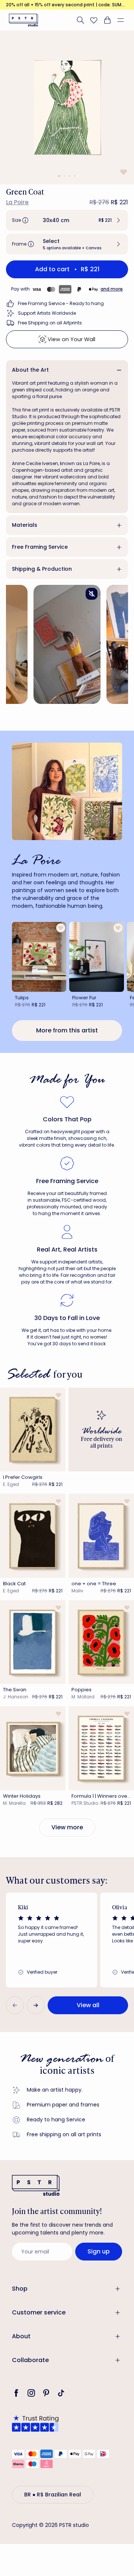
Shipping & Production (42, 569)
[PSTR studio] (23, 20)
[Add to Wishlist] (123, 172)
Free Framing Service (40, 547)
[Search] (80, 20)
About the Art (30, 370)
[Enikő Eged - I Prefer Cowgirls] (33, 1430)
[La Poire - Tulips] (39, 957)
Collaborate (30, 2360)
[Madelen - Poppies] (101, 1642)
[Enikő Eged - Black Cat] (33, 1536)
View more (67, 1827)
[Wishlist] (94, 20)
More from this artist (67, 1030)
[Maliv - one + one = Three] (101, 1536)
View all (88, 2005)
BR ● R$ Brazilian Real (53, 2495)
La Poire (17, 202)
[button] (124, 20)
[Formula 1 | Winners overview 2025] (101, 1748)
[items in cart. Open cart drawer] (107, 20)
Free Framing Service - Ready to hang (61, 303)
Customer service (39, 2312)
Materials (25, 525)
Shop (20, 2289)
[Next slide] (36, 2005)
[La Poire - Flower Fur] (96, 957)
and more (112, 289)
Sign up (99, 2251)
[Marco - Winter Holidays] (33, 1748)
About (21, 2336)
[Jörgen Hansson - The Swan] (33, 1642)
